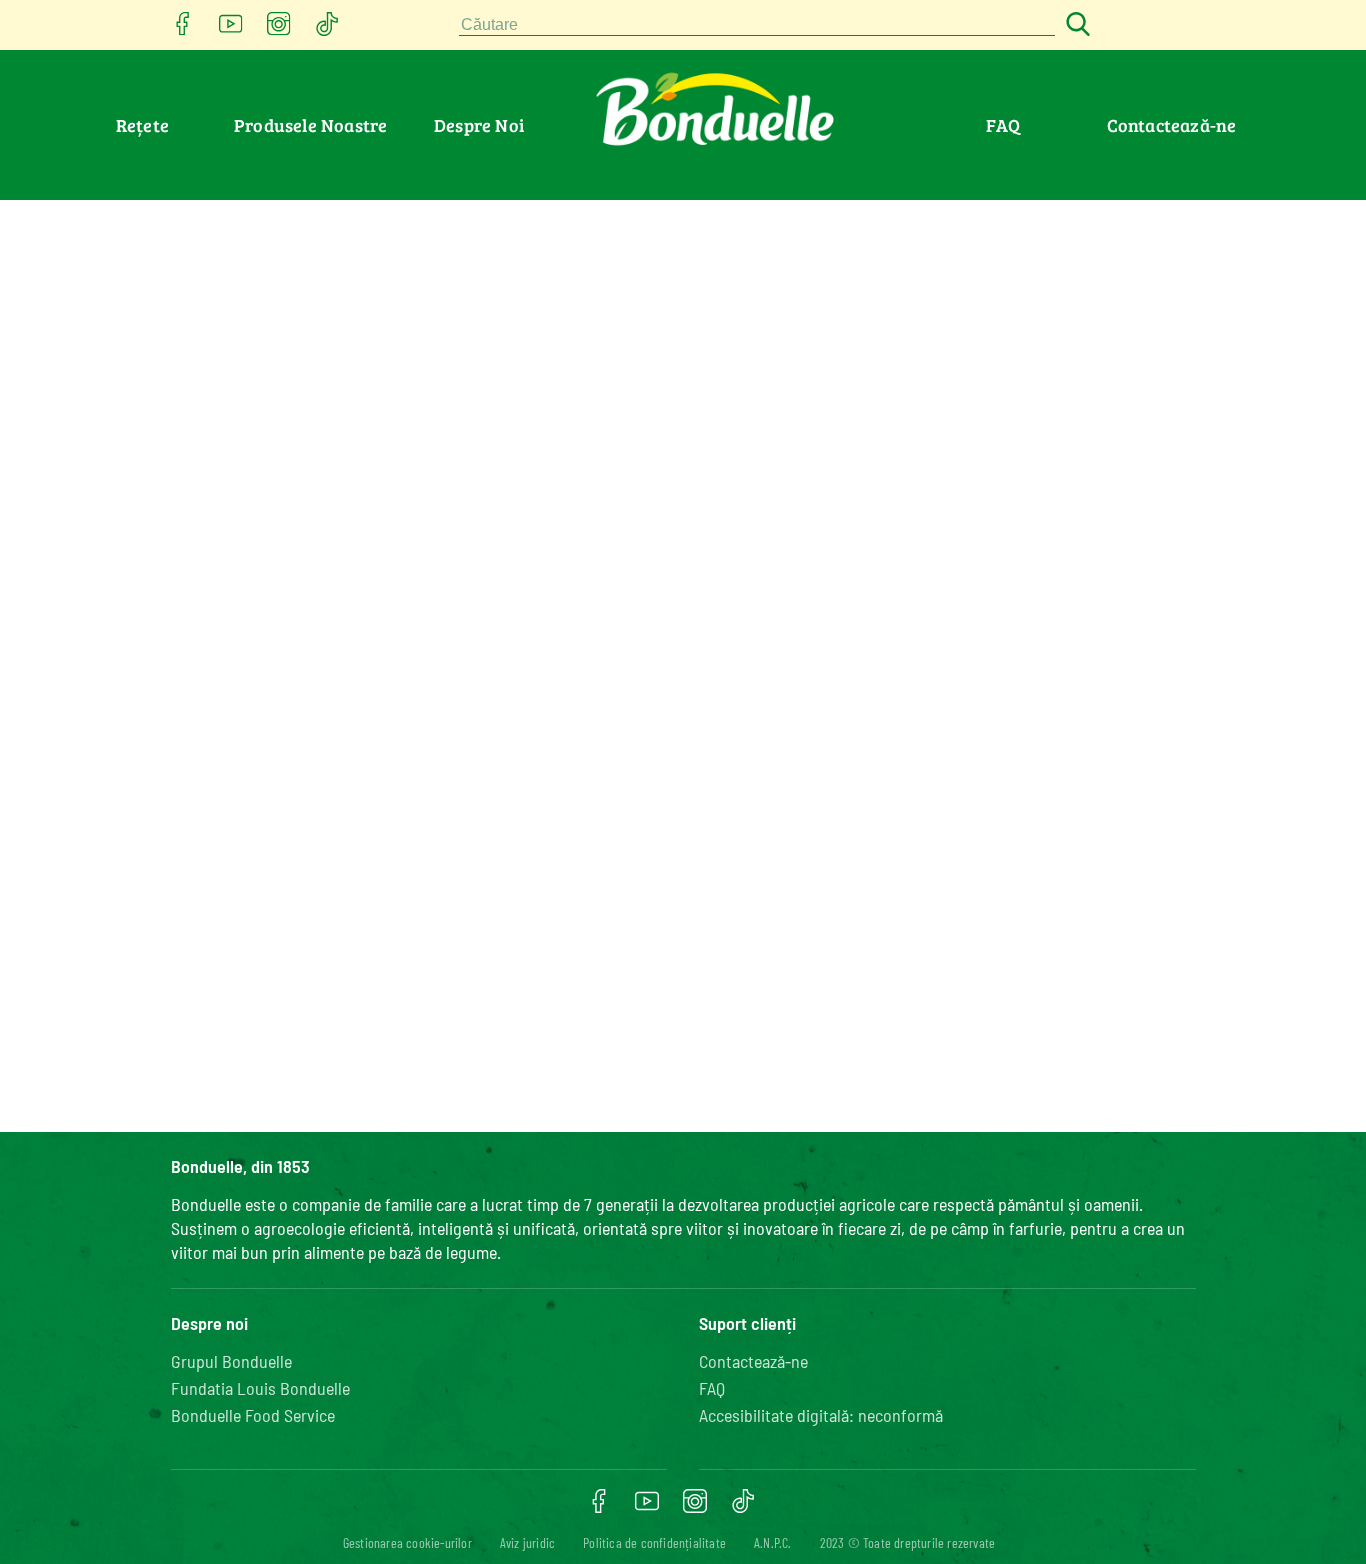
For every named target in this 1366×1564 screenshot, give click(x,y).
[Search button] (1075, 25)
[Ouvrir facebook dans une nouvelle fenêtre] (183, 29)
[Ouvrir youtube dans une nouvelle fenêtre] (231, 29)
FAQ (1003, 125)
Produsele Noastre (310, 125)
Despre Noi (479, 125)
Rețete (142, 125)
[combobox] (757, 25)
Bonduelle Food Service (253, 1415)
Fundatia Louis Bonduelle (260, 1388)
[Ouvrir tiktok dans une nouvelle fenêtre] (327, 29)
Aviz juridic (527, 1542)
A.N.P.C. (773, 1542)
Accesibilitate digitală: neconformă (821, 1415)
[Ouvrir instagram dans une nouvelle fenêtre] (279, 29)
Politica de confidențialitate (654, 1542)
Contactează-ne (1172, 125)
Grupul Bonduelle (231, 1361)
